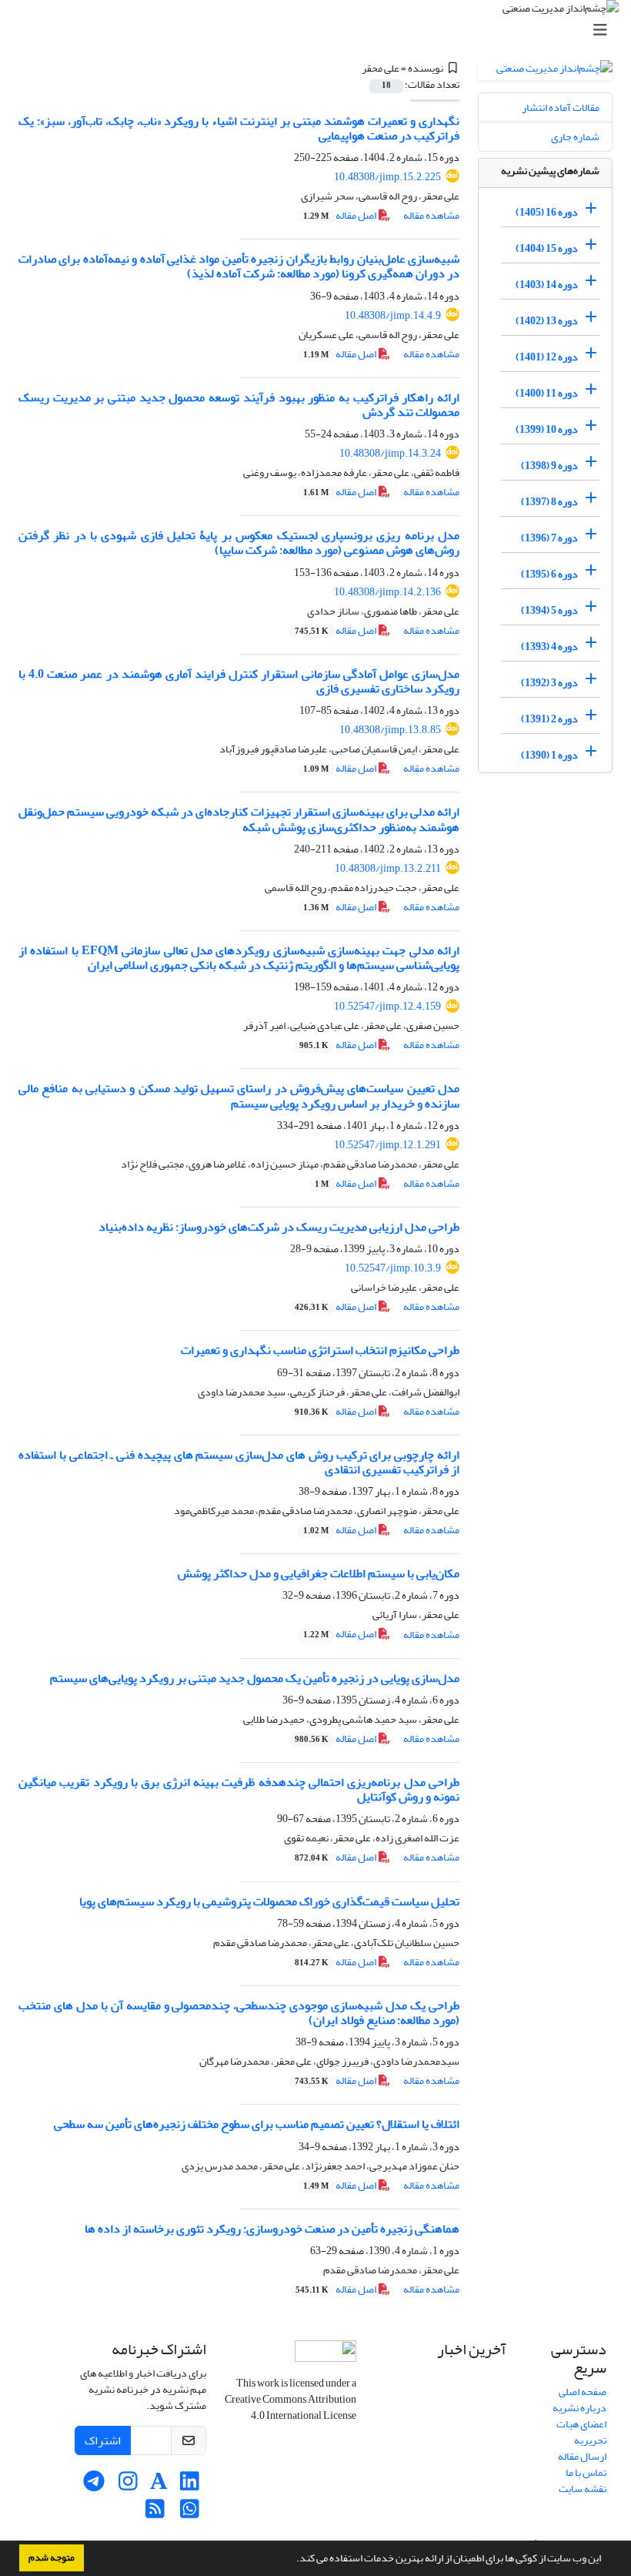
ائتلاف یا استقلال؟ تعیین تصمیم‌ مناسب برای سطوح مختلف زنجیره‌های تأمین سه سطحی (257, 2124)
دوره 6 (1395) (549, 574)
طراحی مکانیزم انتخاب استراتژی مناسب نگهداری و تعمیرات (320, 1350)
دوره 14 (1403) (547, 285)
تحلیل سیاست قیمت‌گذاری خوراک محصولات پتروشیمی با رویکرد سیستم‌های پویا (269, 1901)
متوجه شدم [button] (52, 2558)
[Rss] (155, 2513)
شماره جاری (575, 137)
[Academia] (159, 2486)
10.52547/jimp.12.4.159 (387, 1006)
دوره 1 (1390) (549, 755)
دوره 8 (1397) (549, 502)
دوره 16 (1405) (547, 212)
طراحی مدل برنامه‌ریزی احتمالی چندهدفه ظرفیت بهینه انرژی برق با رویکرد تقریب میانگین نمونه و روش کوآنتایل (239, 1789)
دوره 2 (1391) (549, 719)
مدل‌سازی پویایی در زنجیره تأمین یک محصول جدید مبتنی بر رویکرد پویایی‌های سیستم (255, 1678)
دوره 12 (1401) (547, 357)
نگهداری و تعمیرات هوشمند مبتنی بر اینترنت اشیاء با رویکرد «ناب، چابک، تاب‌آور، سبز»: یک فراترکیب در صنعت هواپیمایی (239, 128)
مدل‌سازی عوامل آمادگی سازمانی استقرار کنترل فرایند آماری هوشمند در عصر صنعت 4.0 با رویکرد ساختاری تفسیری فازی (239, 681)
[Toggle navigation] (320, 30)
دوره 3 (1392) (549, 683)
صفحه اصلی (583, 2392)
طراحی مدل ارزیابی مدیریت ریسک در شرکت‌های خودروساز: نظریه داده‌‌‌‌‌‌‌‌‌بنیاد (279, 1227)
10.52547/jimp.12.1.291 (387, 1145)
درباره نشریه (579, 2408)
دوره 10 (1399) (547, 429)
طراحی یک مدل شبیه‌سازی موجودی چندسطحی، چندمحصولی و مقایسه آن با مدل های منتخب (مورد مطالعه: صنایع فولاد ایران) (239, 2013)
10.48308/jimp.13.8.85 (390, 730)
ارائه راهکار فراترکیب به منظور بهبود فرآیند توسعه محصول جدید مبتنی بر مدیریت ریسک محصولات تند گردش (239, 405)
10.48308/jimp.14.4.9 (393, 315)
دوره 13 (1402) (547, 321)
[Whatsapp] (190, 2513)
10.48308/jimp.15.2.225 (387, 177)
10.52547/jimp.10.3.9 (393, 1268)
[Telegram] (93, 2486)
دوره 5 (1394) (549, 610)
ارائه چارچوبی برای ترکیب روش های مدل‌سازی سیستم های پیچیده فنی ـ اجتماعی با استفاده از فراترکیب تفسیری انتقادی (239, 1462)
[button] (292, 2560)
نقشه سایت (583, 2489)
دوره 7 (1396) (549, 538)
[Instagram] (128, 2486)
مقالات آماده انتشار (561, 107)
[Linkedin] (190, 2486)
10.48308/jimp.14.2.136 (387, 592)
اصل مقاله (341, 215)
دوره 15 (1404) (547, 248)
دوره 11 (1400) (547, 393)
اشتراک (103, 2440)
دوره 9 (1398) (549, 466)
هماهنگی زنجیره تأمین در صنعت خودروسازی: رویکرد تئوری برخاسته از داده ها (272, 2229)
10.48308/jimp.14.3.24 (390, 453)
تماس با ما (586, 2472)
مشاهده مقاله (431, 215)
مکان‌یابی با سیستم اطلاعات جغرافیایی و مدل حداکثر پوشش (319, 1573)
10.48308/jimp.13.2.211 (388, 868)
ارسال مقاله (582, 2456)
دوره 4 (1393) (549, 647)
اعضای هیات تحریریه (581, 2432)
